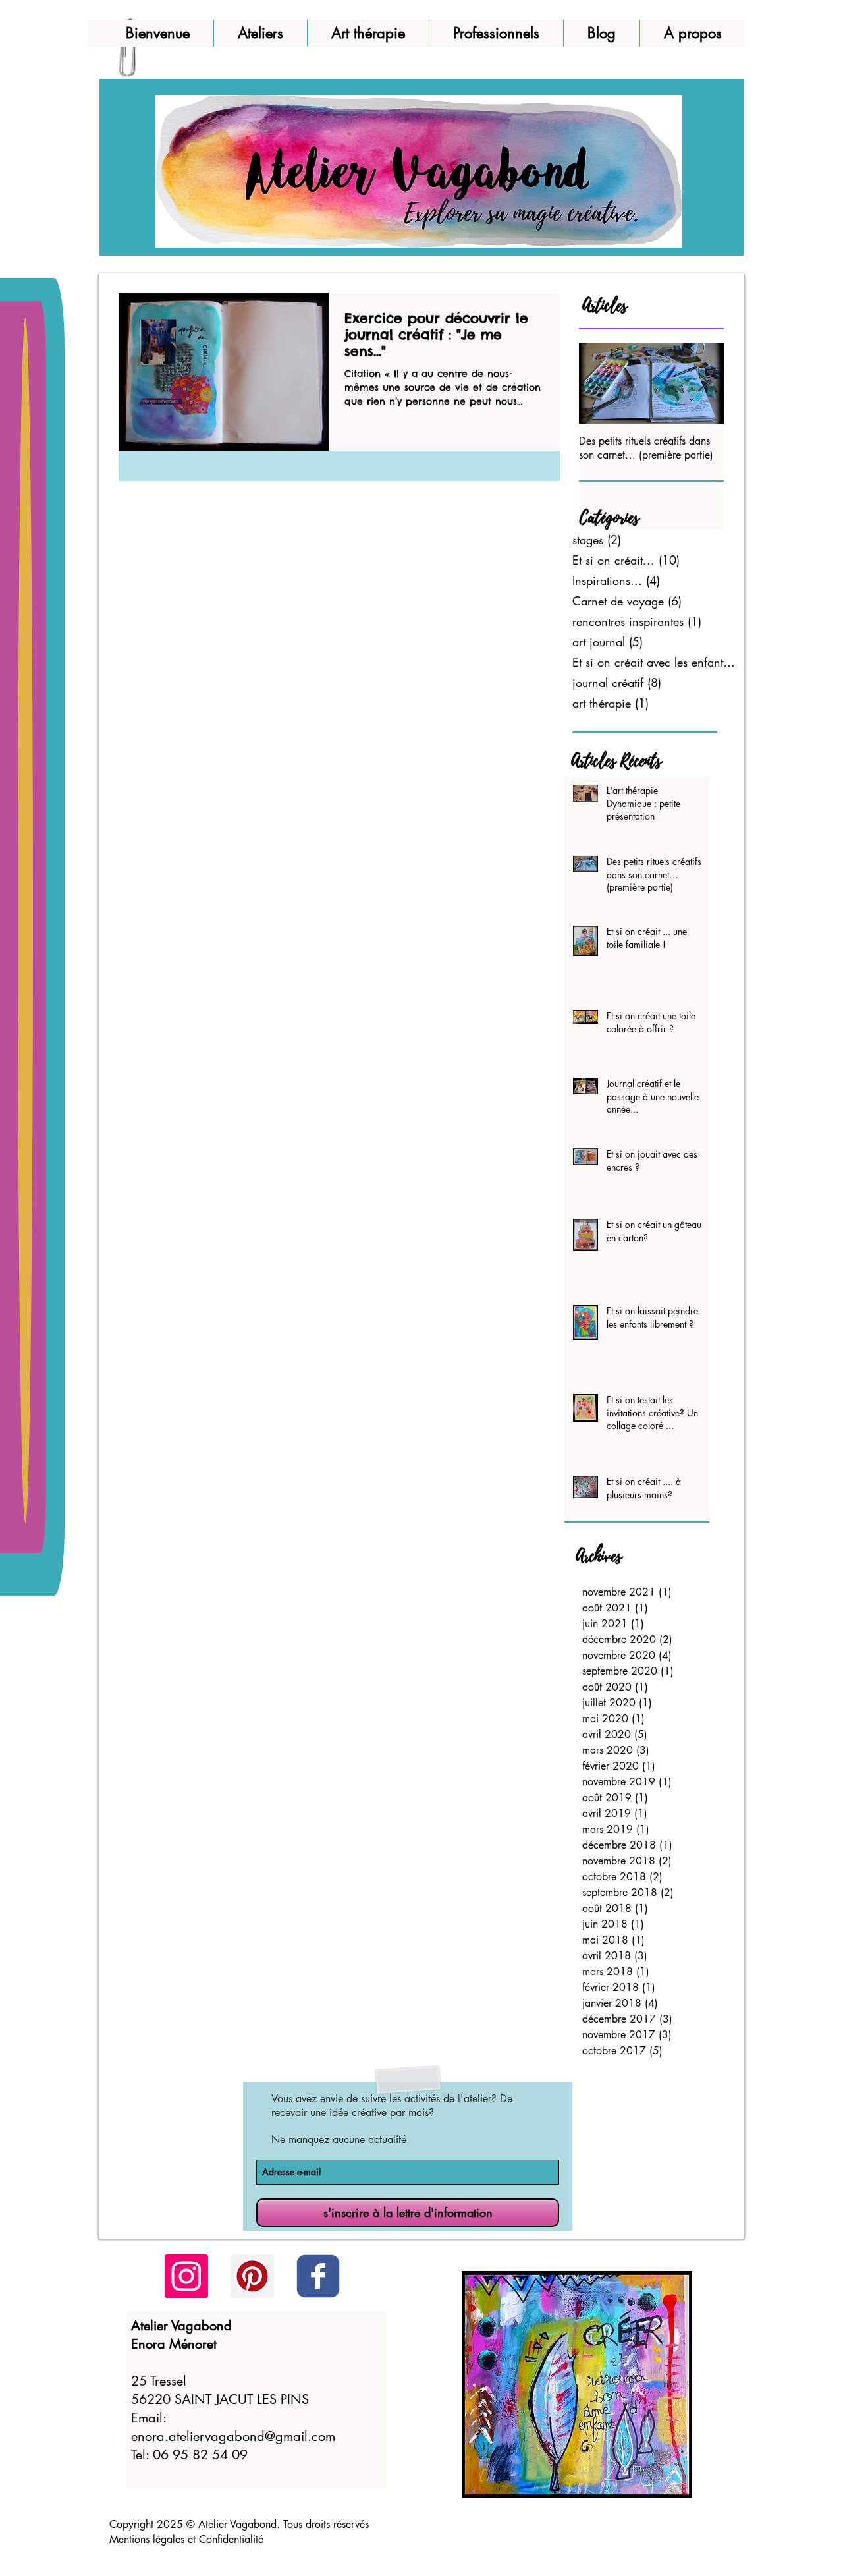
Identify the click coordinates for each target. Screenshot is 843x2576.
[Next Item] (703, 383)
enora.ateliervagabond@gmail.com (233, 2436)
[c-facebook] (318, 2276)
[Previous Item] (600, 383)
